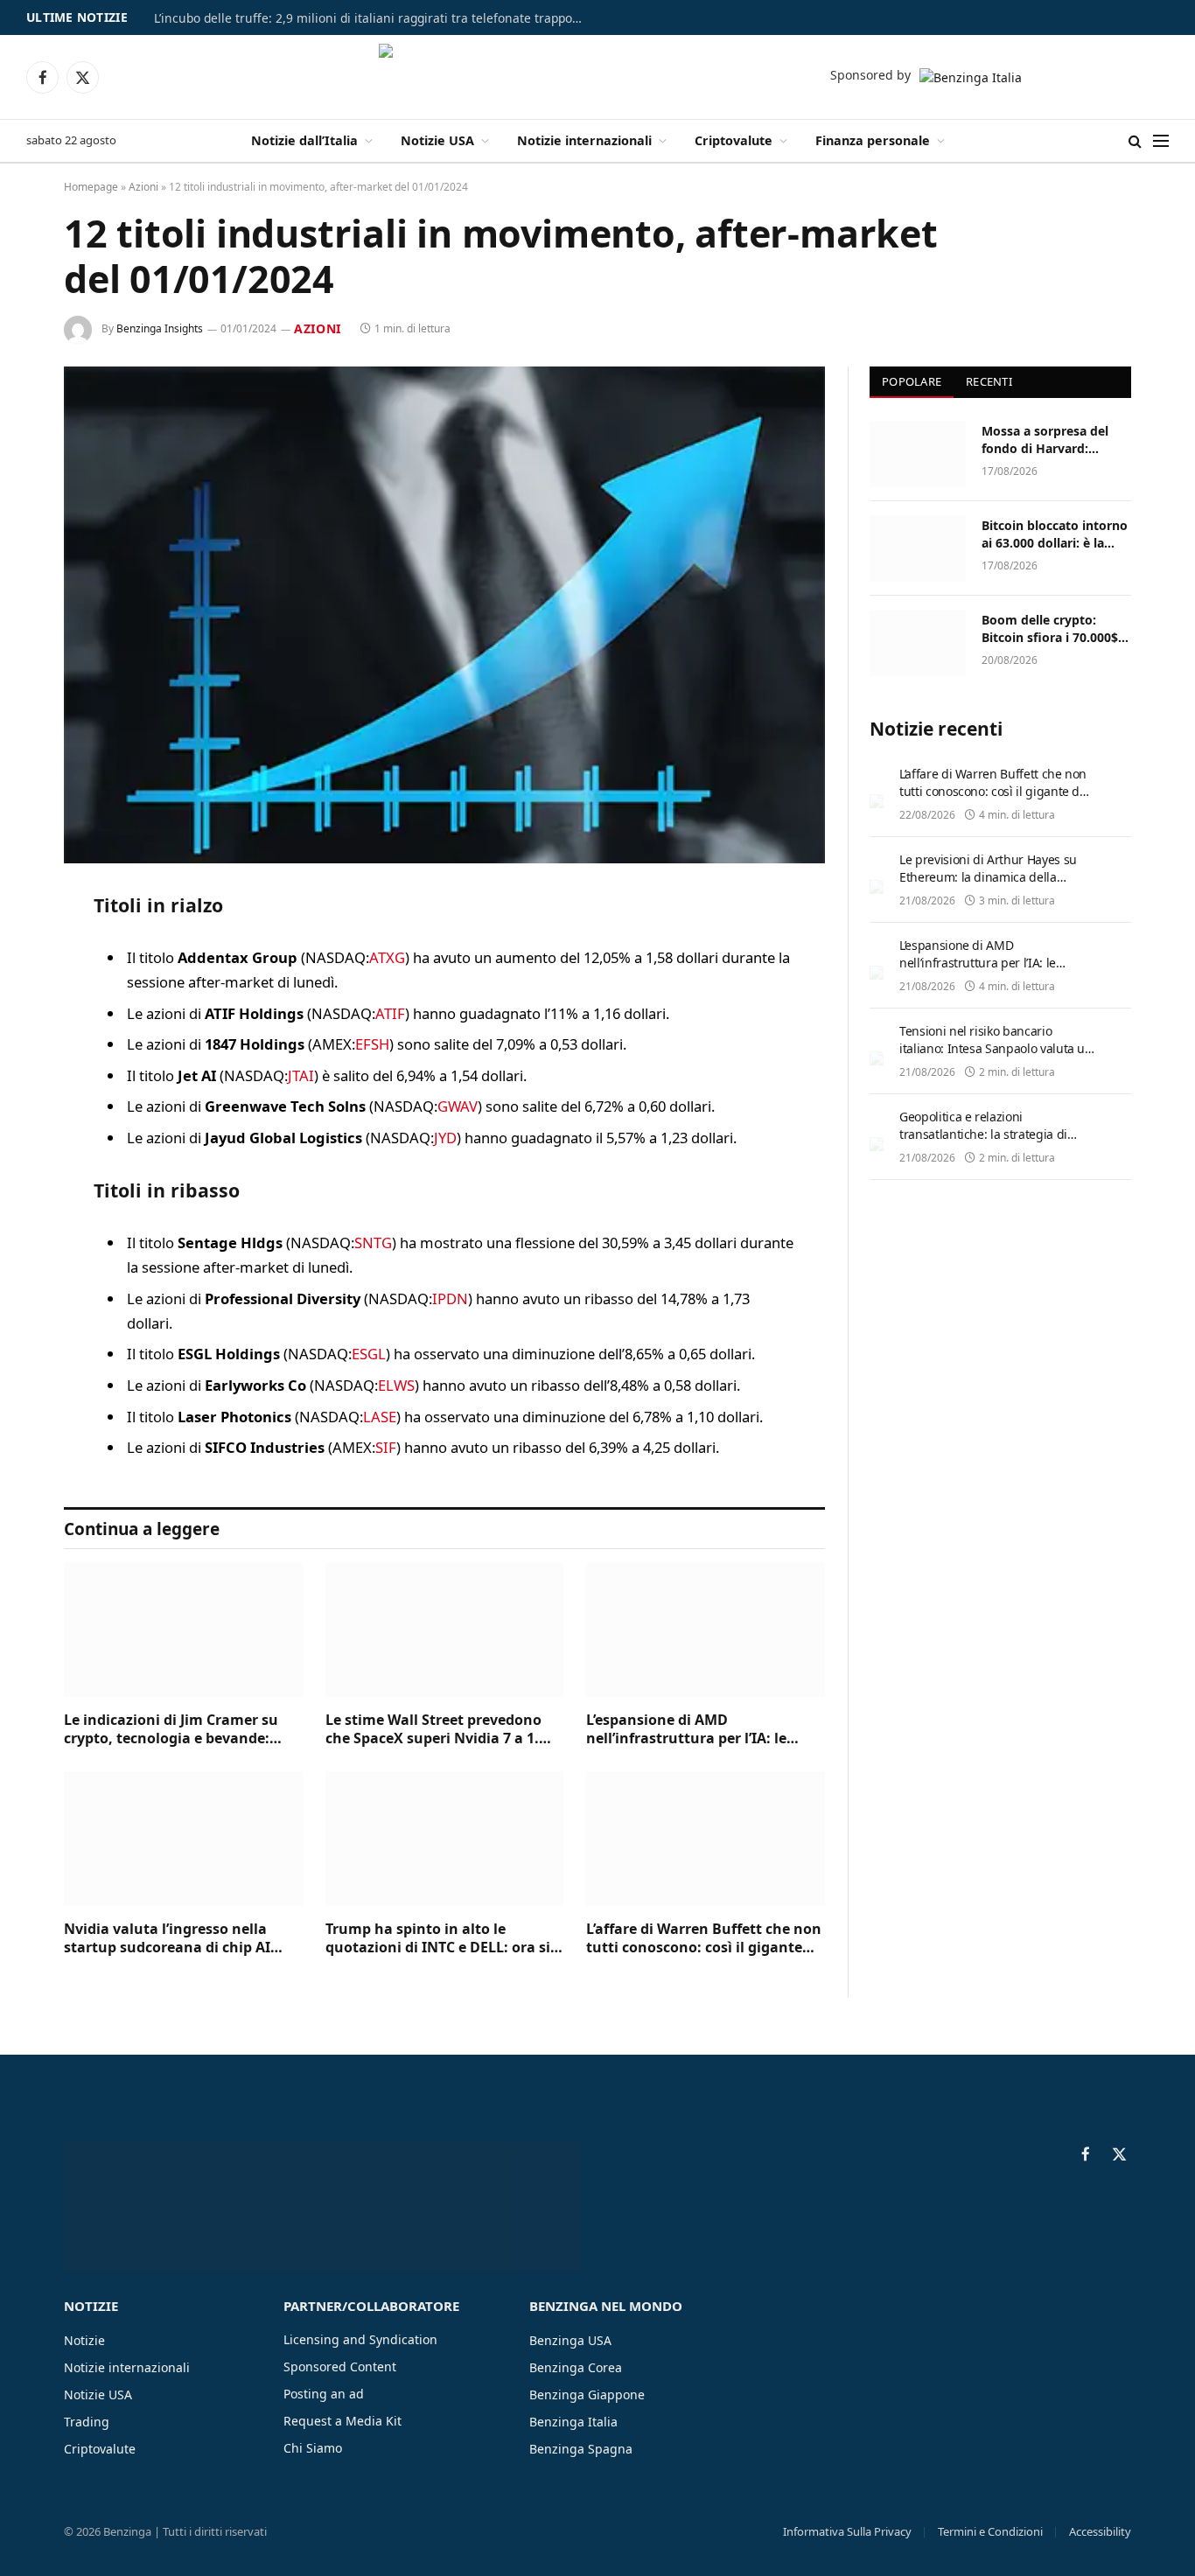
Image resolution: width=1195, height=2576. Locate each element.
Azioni (143, 187)
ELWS (396, 1385)
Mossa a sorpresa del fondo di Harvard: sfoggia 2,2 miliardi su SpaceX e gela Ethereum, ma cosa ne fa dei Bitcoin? (1056, 440)
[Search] (1135, 141)
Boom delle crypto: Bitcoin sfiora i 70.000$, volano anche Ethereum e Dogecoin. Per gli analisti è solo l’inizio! (1053, 629)
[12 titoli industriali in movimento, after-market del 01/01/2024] (444, 615)
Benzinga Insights (160, 328)
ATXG (387, 957)
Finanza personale (873, 140)
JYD (445, 1138)
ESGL (369, 1354)
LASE (380, 1417)
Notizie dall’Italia (304, 140)
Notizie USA (437, 140)
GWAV (458, 1106)
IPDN (450, 1298)
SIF (386, 1447)
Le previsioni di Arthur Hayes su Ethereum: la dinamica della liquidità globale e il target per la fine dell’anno (991, 886)
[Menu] (1161, 141)
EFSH (372, 1044)
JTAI (301, 1075)
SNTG (373, 1243)
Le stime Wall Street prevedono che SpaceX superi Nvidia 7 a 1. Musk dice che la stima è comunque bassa (433, 1730)
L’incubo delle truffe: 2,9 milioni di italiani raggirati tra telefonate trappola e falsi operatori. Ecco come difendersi (373, 18)
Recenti (989, 381)
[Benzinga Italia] (598, 77)
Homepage (91, 187)
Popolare (912, 381)
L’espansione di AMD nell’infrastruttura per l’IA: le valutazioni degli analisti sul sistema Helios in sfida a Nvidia (695, 1730)
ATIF (390, 1013)
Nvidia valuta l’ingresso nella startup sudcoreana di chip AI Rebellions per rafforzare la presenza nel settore (167, 1939)
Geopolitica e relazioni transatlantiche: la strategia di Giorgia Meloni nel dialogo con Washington (985, 1143)
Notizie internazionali (584, 140)
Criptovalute (734, 140)
